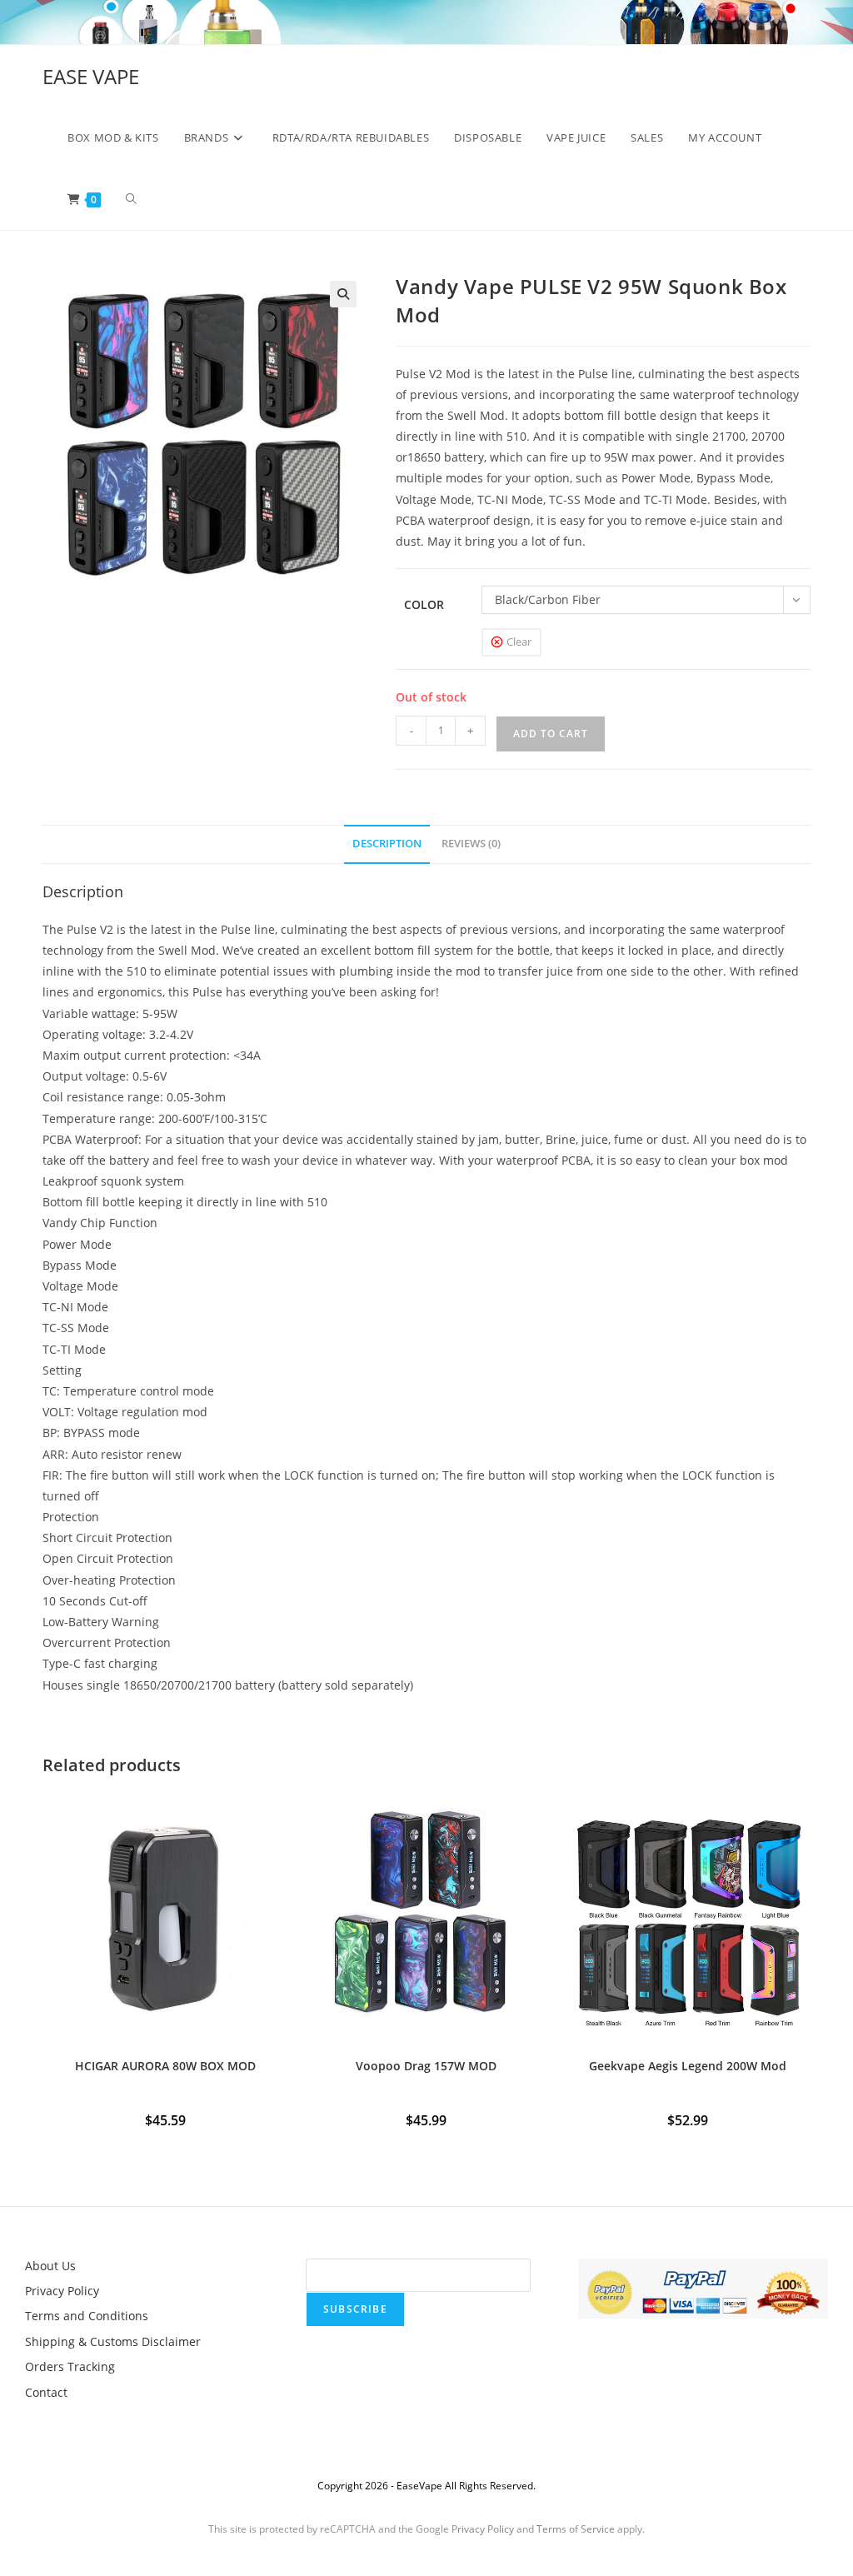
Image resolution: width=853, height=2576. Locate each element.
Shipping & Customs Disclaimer (113, 2341)
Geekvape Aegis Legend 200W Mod (688, 2066)
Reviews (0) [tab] (471, 844)
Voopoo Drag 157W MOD (426, 2066)
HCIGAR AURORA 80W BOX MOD (165, 2066)
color (424, 604)
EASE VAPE (91, 76)
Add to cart (551, 734)
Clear (519, 642)
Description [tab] (387, 844)
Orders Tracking (70, 2366)
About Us (50, 2266)
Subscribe (355, 2309)
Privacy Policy (62, 2291)
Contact (46, 2392)
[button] (343, 294)
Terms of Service (576, 2529)
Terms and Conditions (87, 2316)
